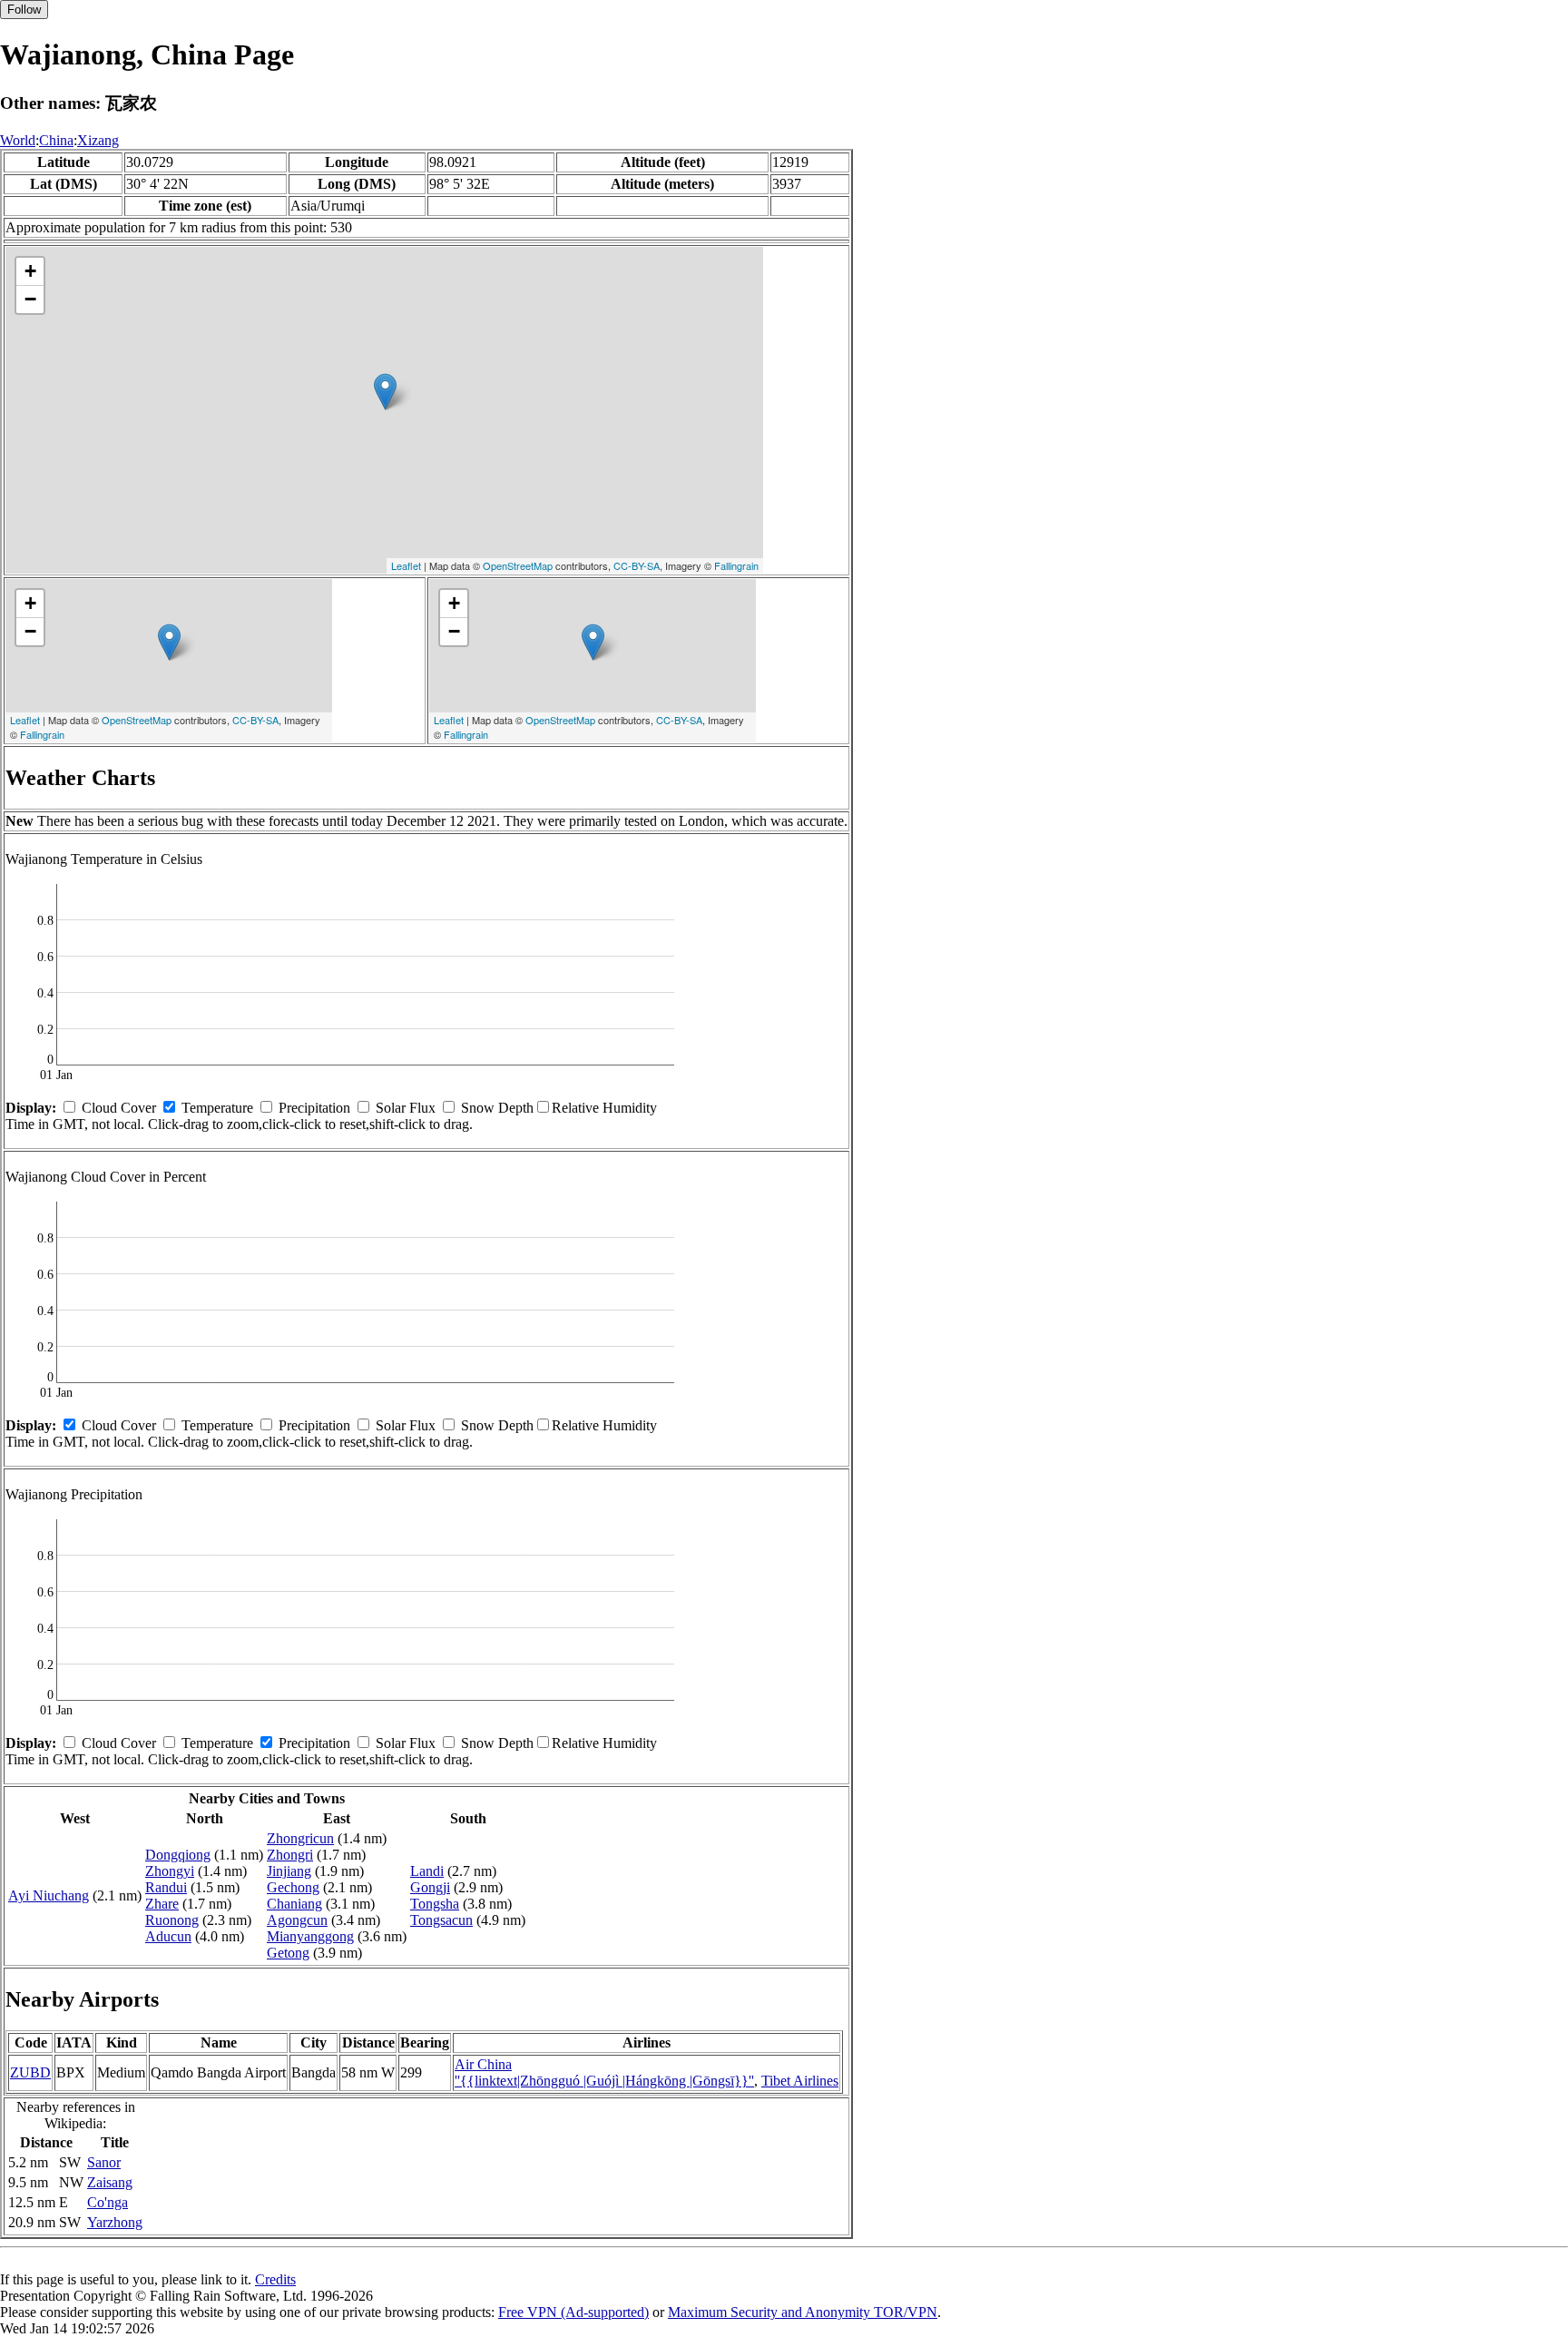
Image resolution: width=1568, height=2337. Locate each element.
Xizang (98, 140)
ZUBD (30, 2072)
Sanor (104, 2162)
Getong (288, 1953)
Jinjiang (289, 1871)
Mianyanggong (310, 1936)
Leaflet (406, 565)
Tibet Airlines (800, 2081)
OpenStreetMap (518, 565)
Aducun (168, 1936)
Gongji (430, 1887)
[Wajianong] (385, 392)
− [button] (30, 299)
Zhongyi (170, 1871)
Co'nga (108, 2202)
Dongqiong (178, 1855)
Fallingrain (736, 565)
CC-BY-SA (637, 565)
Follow (24, 10)
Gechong (293, 1887)
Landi (427, 1871)
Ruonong (172, 1920)
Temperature (217, 1108)
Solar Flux (406, 1108)
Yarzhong (115, 2222)
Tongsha (435, 1904)
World (18, 140)
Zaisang (110, 2182)
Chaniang (294, 1904)
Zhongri (290, 1855)
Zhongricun (300, 1838)
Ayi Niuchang (49, 1895)
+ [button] (30, 271)
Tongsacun (441, 1920)
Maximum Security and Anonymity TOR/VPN (803, 2312)
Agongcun (297, 1920)
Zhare (162, 1904)
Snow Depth (497, 1108)
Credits (275, 2279)
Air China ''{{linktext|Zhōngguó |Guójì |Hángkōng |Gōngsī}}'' (604, 2072)
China (56, 140)
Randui (166, 1887)
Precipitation (314, 1108)
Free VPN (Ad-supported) (573, 2312)
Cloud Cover (119, 1108)
